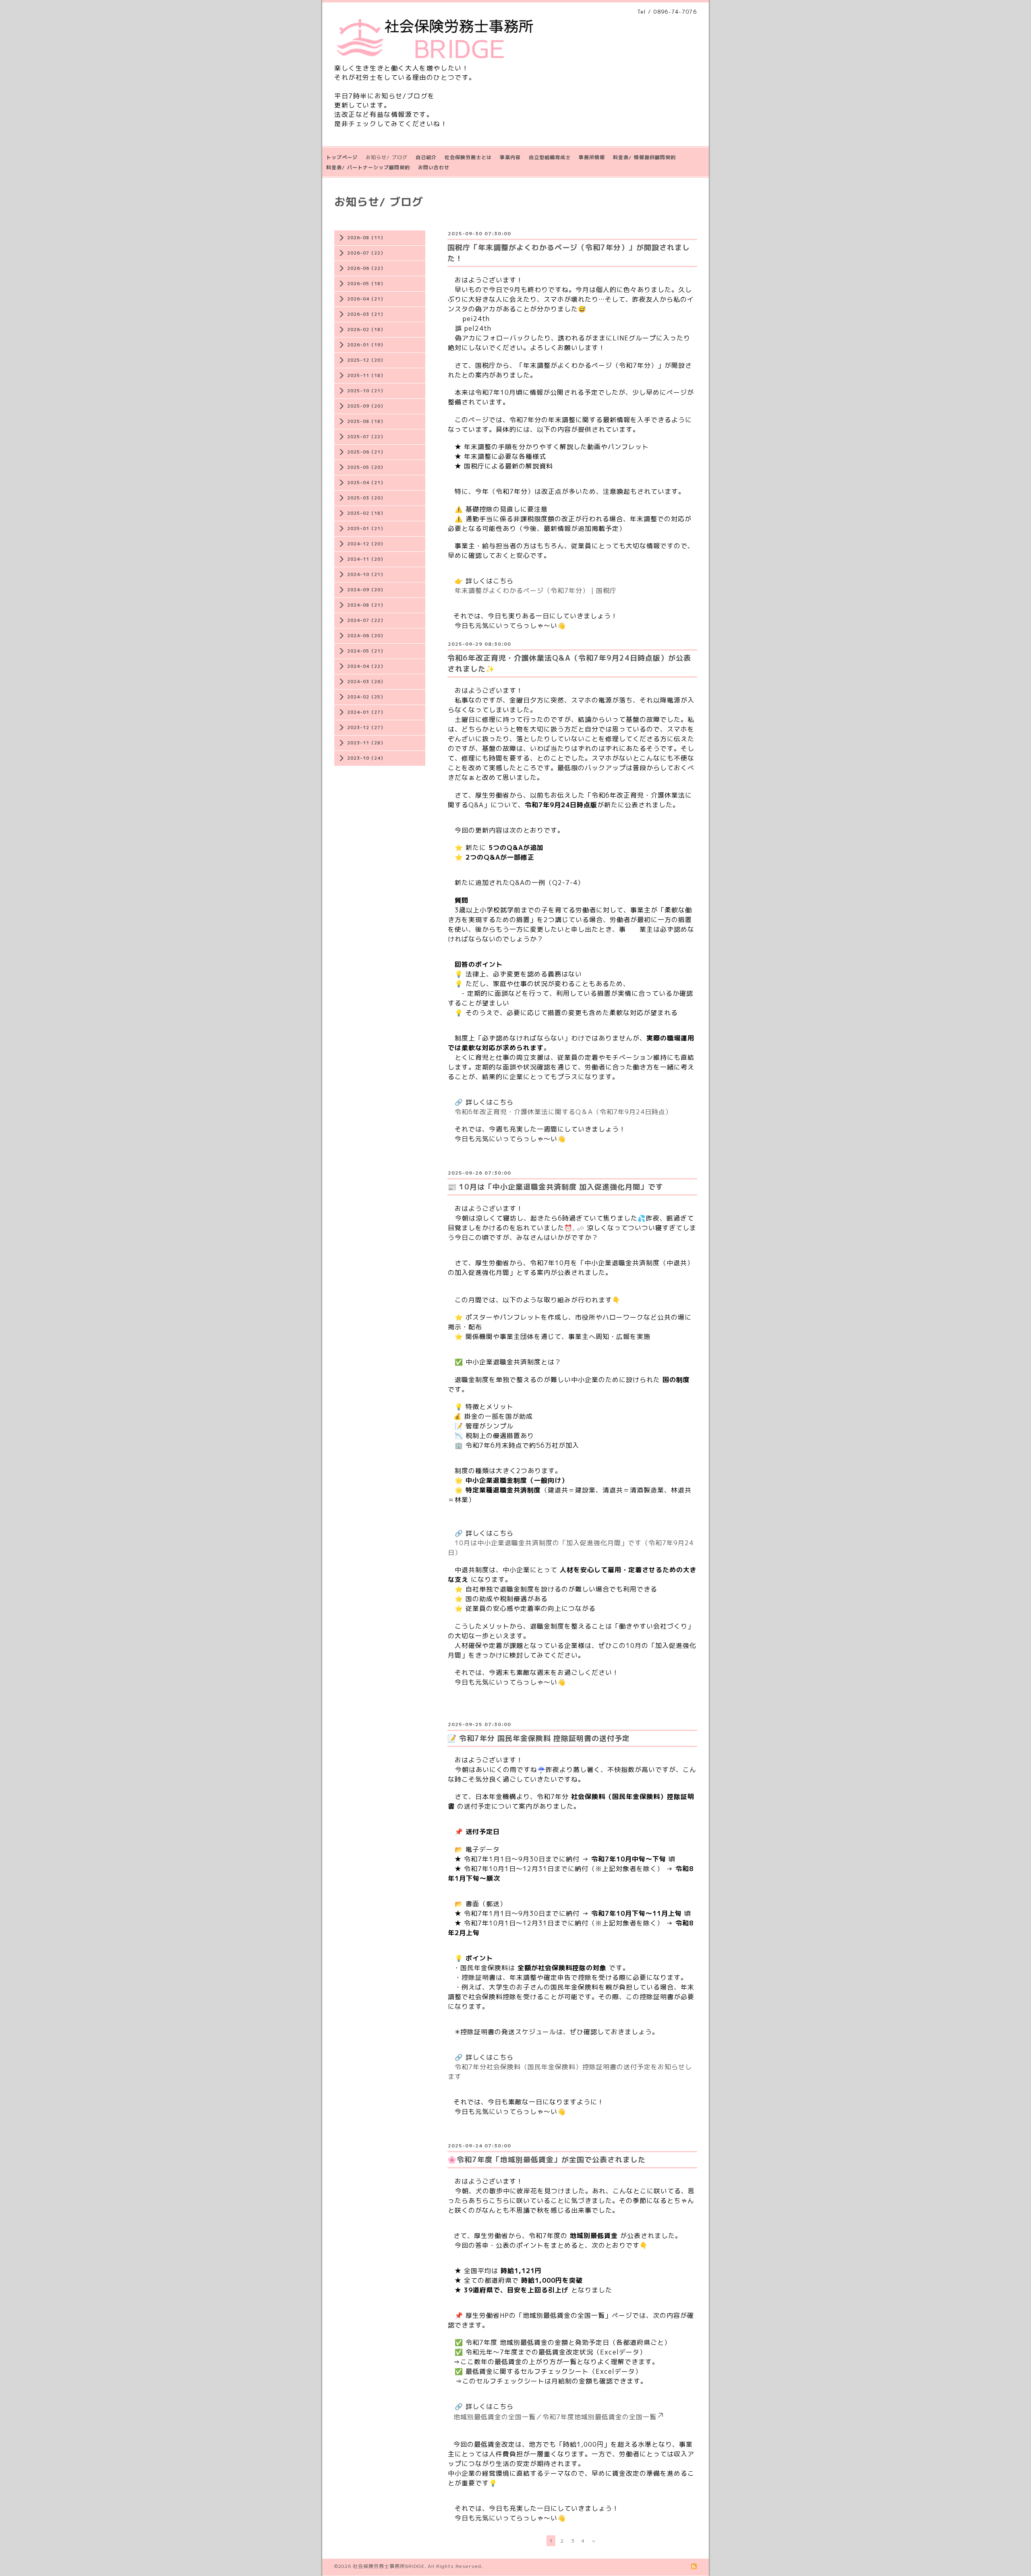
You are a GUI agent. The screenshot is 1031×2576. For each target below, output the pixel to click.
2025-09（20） (366, 406)
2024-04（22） (366, 666)
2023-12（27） (366, 727)
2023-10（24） (366, 758)
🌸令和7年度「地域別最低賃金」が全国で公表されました (547, 2160)
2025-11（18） (366, 375)
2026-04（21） (366, 299)
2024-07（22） (366, 620)
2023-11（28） (366, 743)
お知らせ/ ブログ (387, 157)
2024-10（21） (366, 574)
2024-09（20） (366, 590)
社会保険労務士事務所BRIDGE (389, 2566)
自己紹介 (426, 157)
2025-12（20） (366, 360)
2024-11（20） (366, 559)
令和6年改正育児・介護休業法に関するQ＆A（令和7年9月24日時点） (563, 1112)
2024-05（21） (366, 651)
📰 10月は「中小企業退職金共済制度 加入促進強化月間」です (555, 1187)
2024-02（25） (366, 697)
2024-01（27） (366, 712)
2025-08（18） (366, 421)
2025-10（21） (366, 391)
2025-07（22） (366, 437)
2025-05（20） (366, 467)
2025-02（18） (366, 513)
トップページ (342, 157)
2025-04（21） (366, 483)
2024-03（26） (366, 682)
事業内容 (510, 157)
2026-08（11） (366, 238)
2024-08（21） (366, 605)
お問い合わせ (434, 167)
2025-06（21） (366, 452)
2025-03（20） (366, 498)
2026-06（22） (366, 268)
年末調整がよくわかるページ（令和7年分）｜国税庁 (536, 591)
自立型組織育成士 (550, 157)
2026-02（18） (366, 330)
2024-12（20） (366, 544)
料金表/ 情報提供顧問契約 (644, 157)
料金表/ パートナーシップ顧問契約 (368, 167)
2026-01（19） (366, 345)
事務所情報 (592, 157)
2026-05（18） (366, 284)
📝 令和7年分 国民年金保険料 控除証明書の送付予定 (539, 1738)
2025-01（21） (366, 528)
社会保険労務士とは (468, 157)
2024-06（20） (366, 636)
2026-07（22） (366, 253)
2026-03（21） (366, 314)
